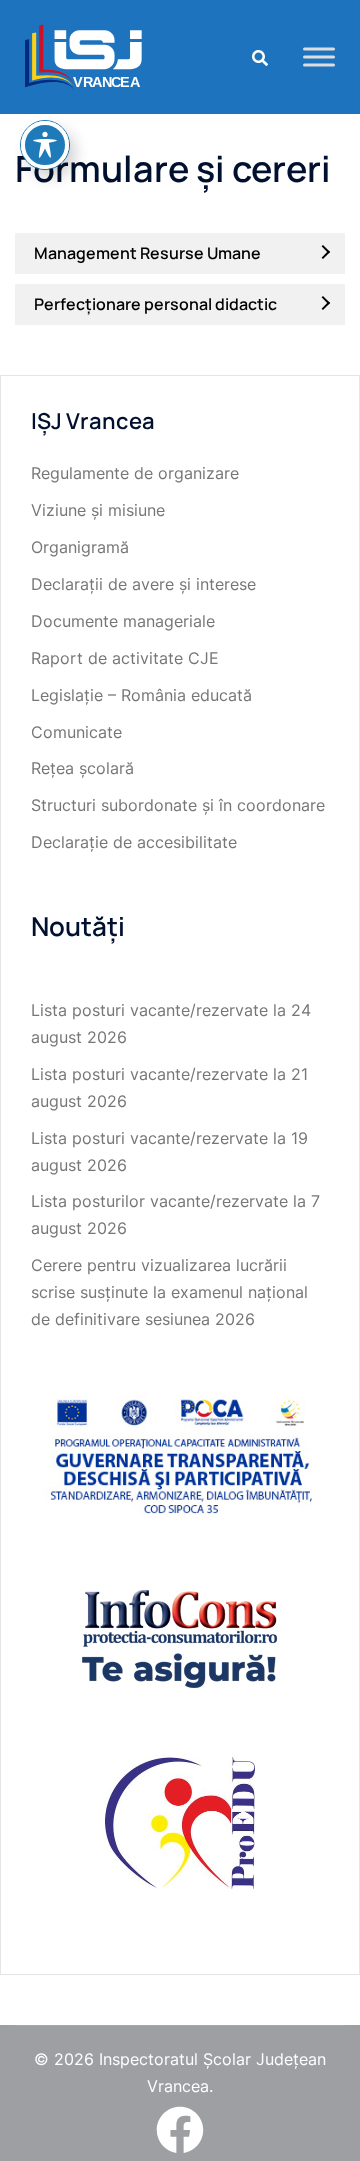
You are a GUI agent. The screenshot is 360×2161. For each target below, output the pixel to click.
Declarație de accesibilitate (134, 842)
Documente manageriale (123, 621)
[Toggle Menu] (319, 56)
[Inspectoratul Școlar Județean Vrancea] (83, 55)
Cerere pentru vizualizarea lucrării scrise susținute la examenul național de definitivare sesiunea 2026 (169, 1292)
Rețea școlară (82, 768)
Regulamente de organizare (135, 473)
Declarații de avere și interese (143, 584)
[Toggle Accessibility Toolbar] (45, 145)
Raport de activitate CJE (125, 658)
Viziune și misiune (98, 510)
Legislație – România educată (141, 695)
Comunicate (76, 732)
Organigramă (80, 547)
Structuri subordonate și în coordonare (178, 805)
